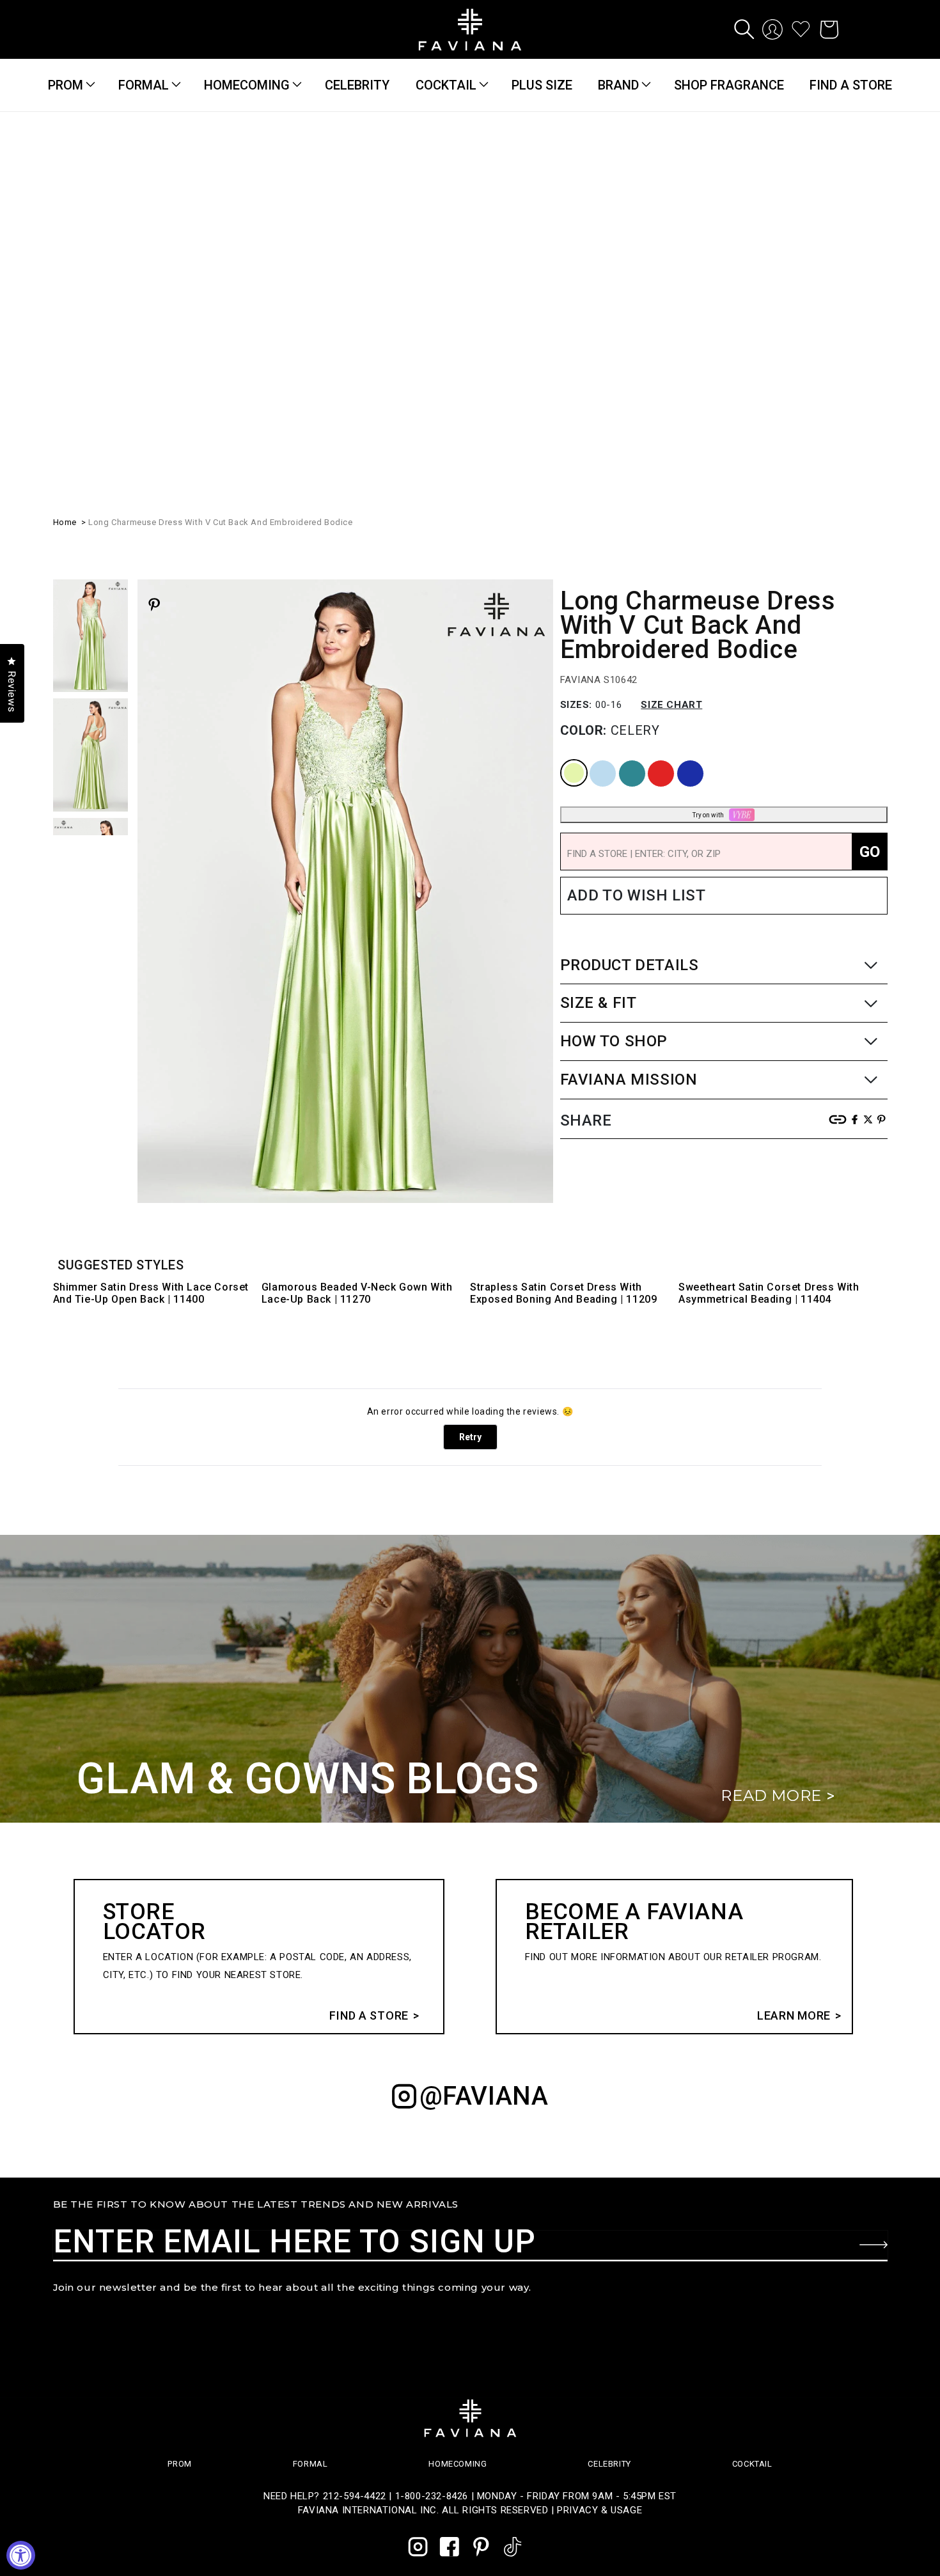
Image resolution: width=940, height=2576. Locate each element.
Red (649, 461)
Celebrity (609, 2464)
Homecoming (247, 85)
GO (870, 553)
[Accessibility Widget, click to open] (21, 2555)
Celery (564, 461)
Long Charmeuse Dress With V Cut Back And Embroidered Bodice (220, 223)
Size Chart (671, 405)
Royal (679, 461)
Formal (144, 85)
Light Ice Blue (596, 461)
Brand (618, 85)
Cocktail (446, 85)
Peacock (623, 461)
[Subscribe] (873, 2245)
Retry (470, 1437)
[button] (744, 29)
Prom (66, 85)
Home (65, 223)
